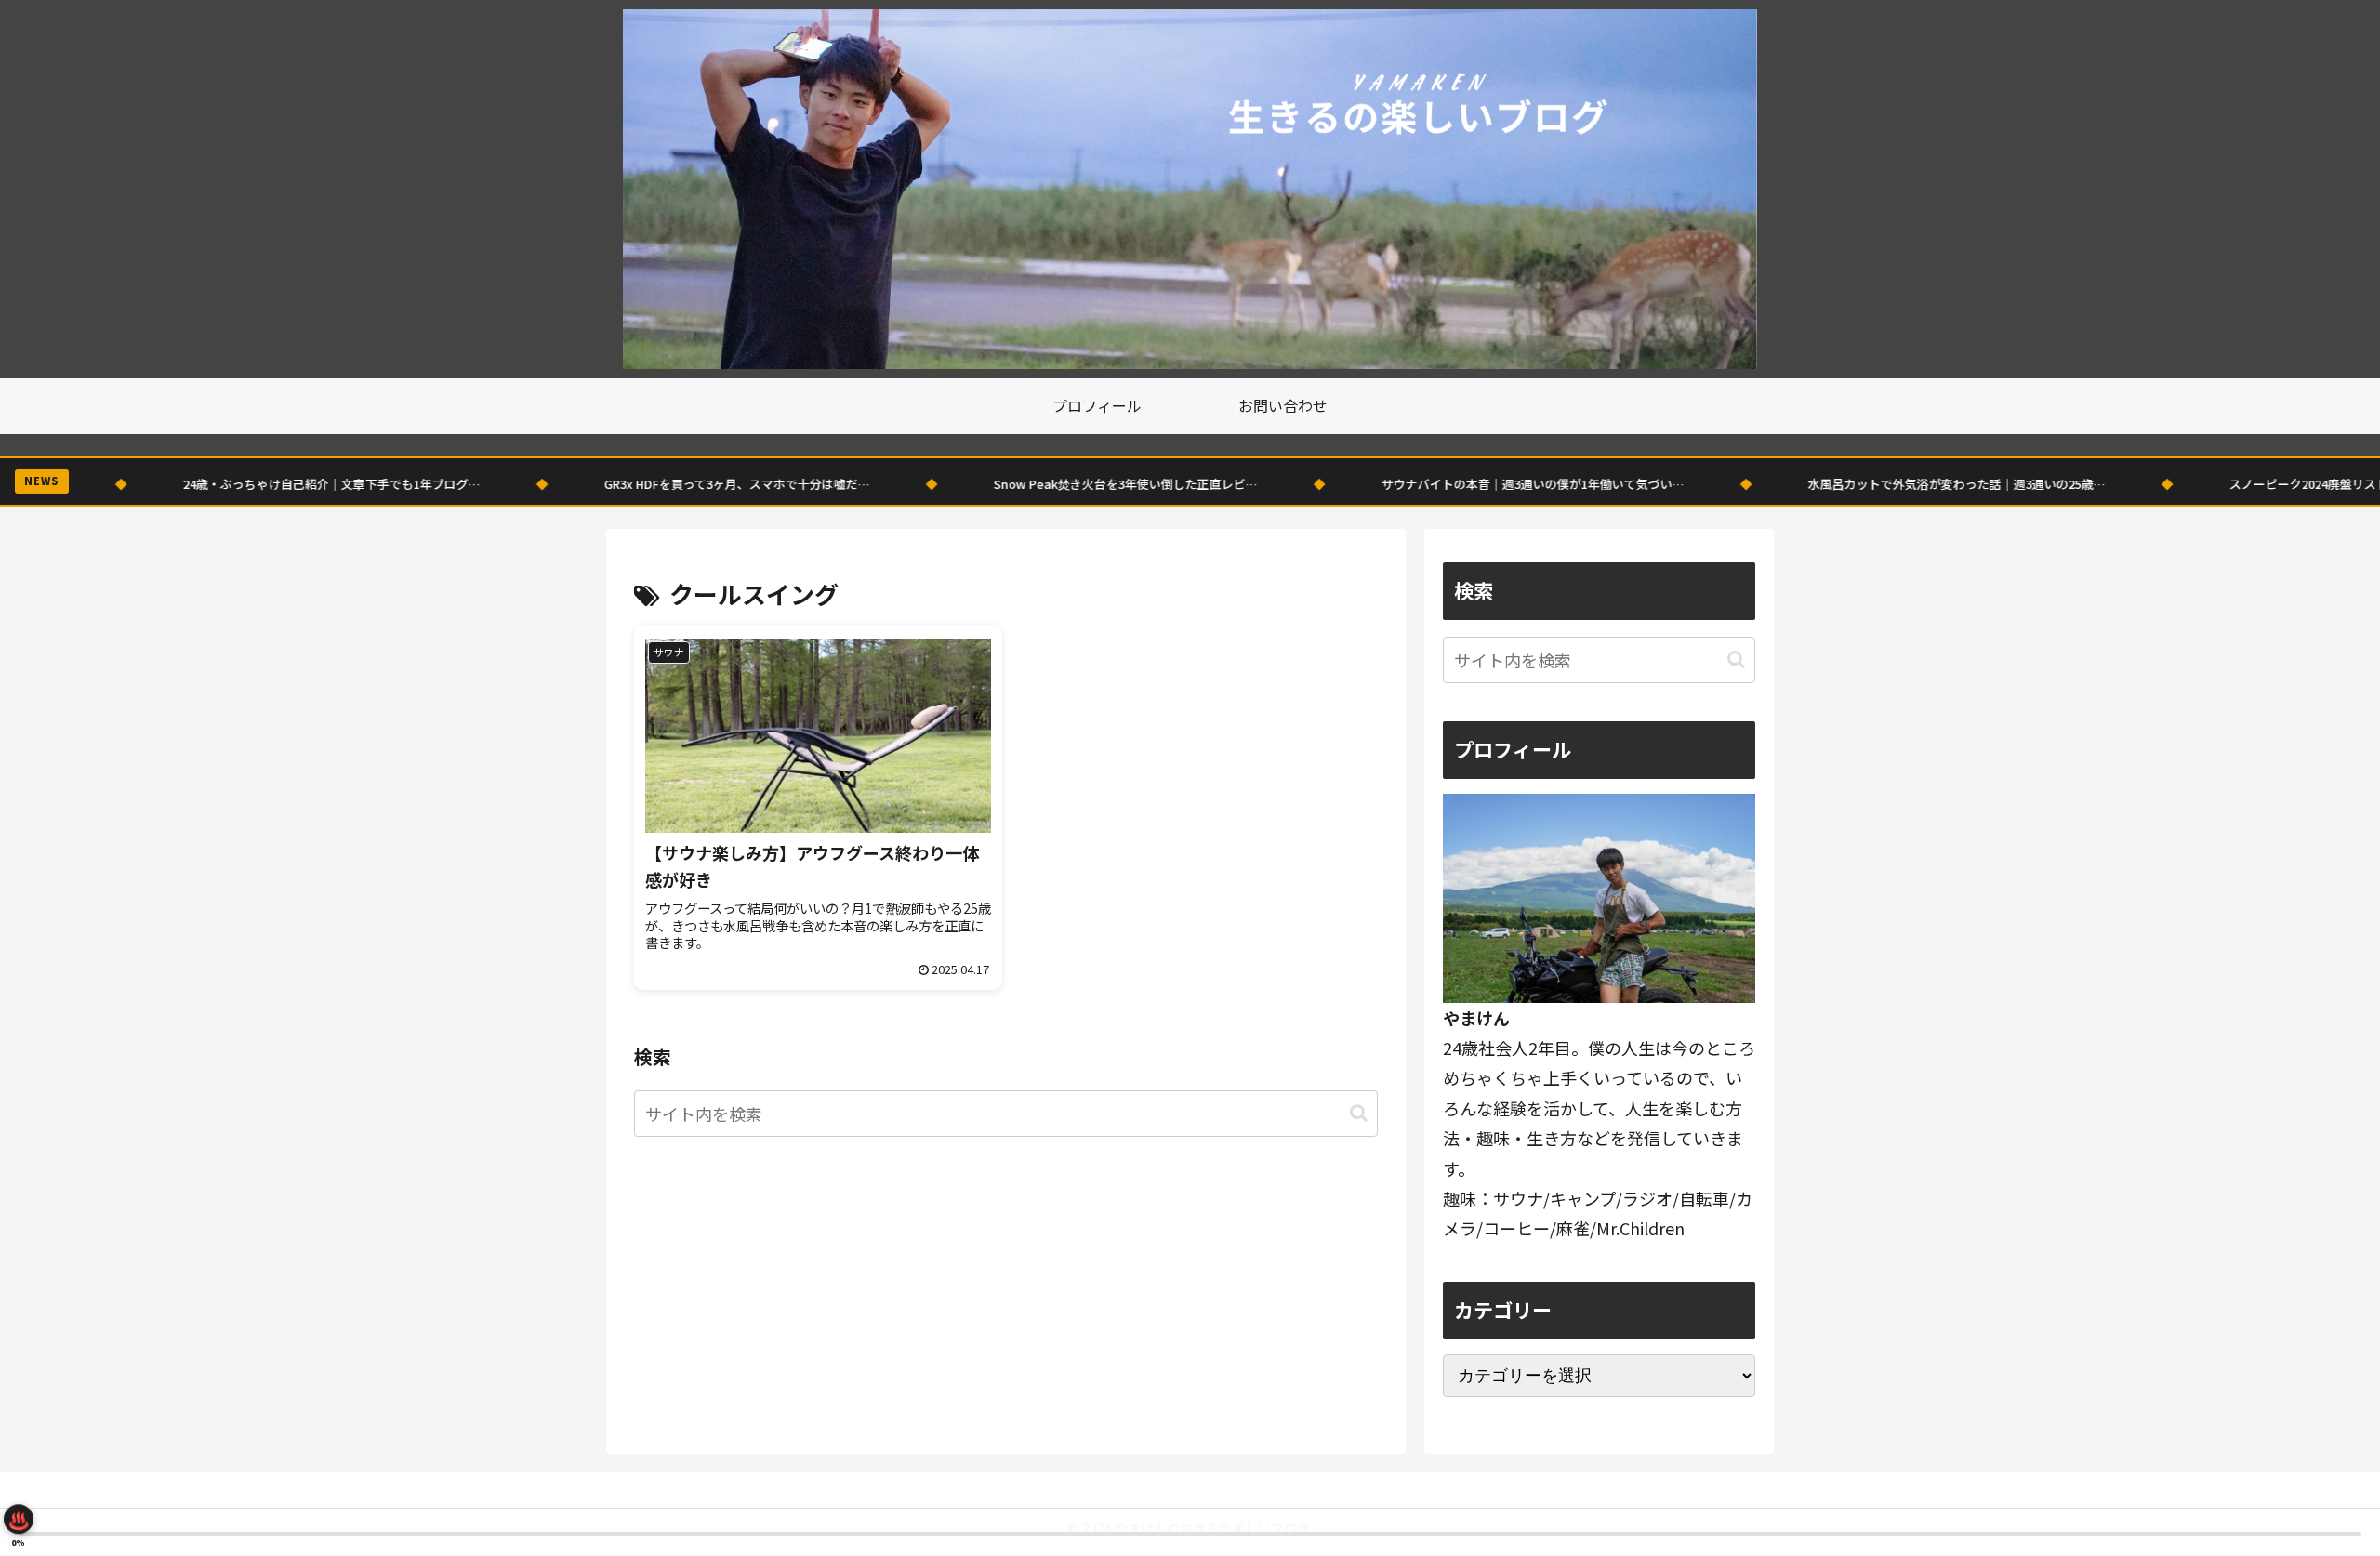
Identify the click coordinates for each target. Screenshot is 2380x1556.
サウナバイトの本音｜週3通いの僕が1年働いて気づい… (1395, 484)
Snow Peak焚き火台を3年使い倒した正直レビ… (987, 484)
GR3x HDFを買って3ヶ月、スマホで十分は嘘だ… (599, 484)
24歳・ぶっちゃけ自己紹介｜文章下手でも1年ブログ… (193, 484)
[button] (1359, 1113)
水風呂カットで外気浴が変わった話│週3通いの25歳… (1818, 484)
